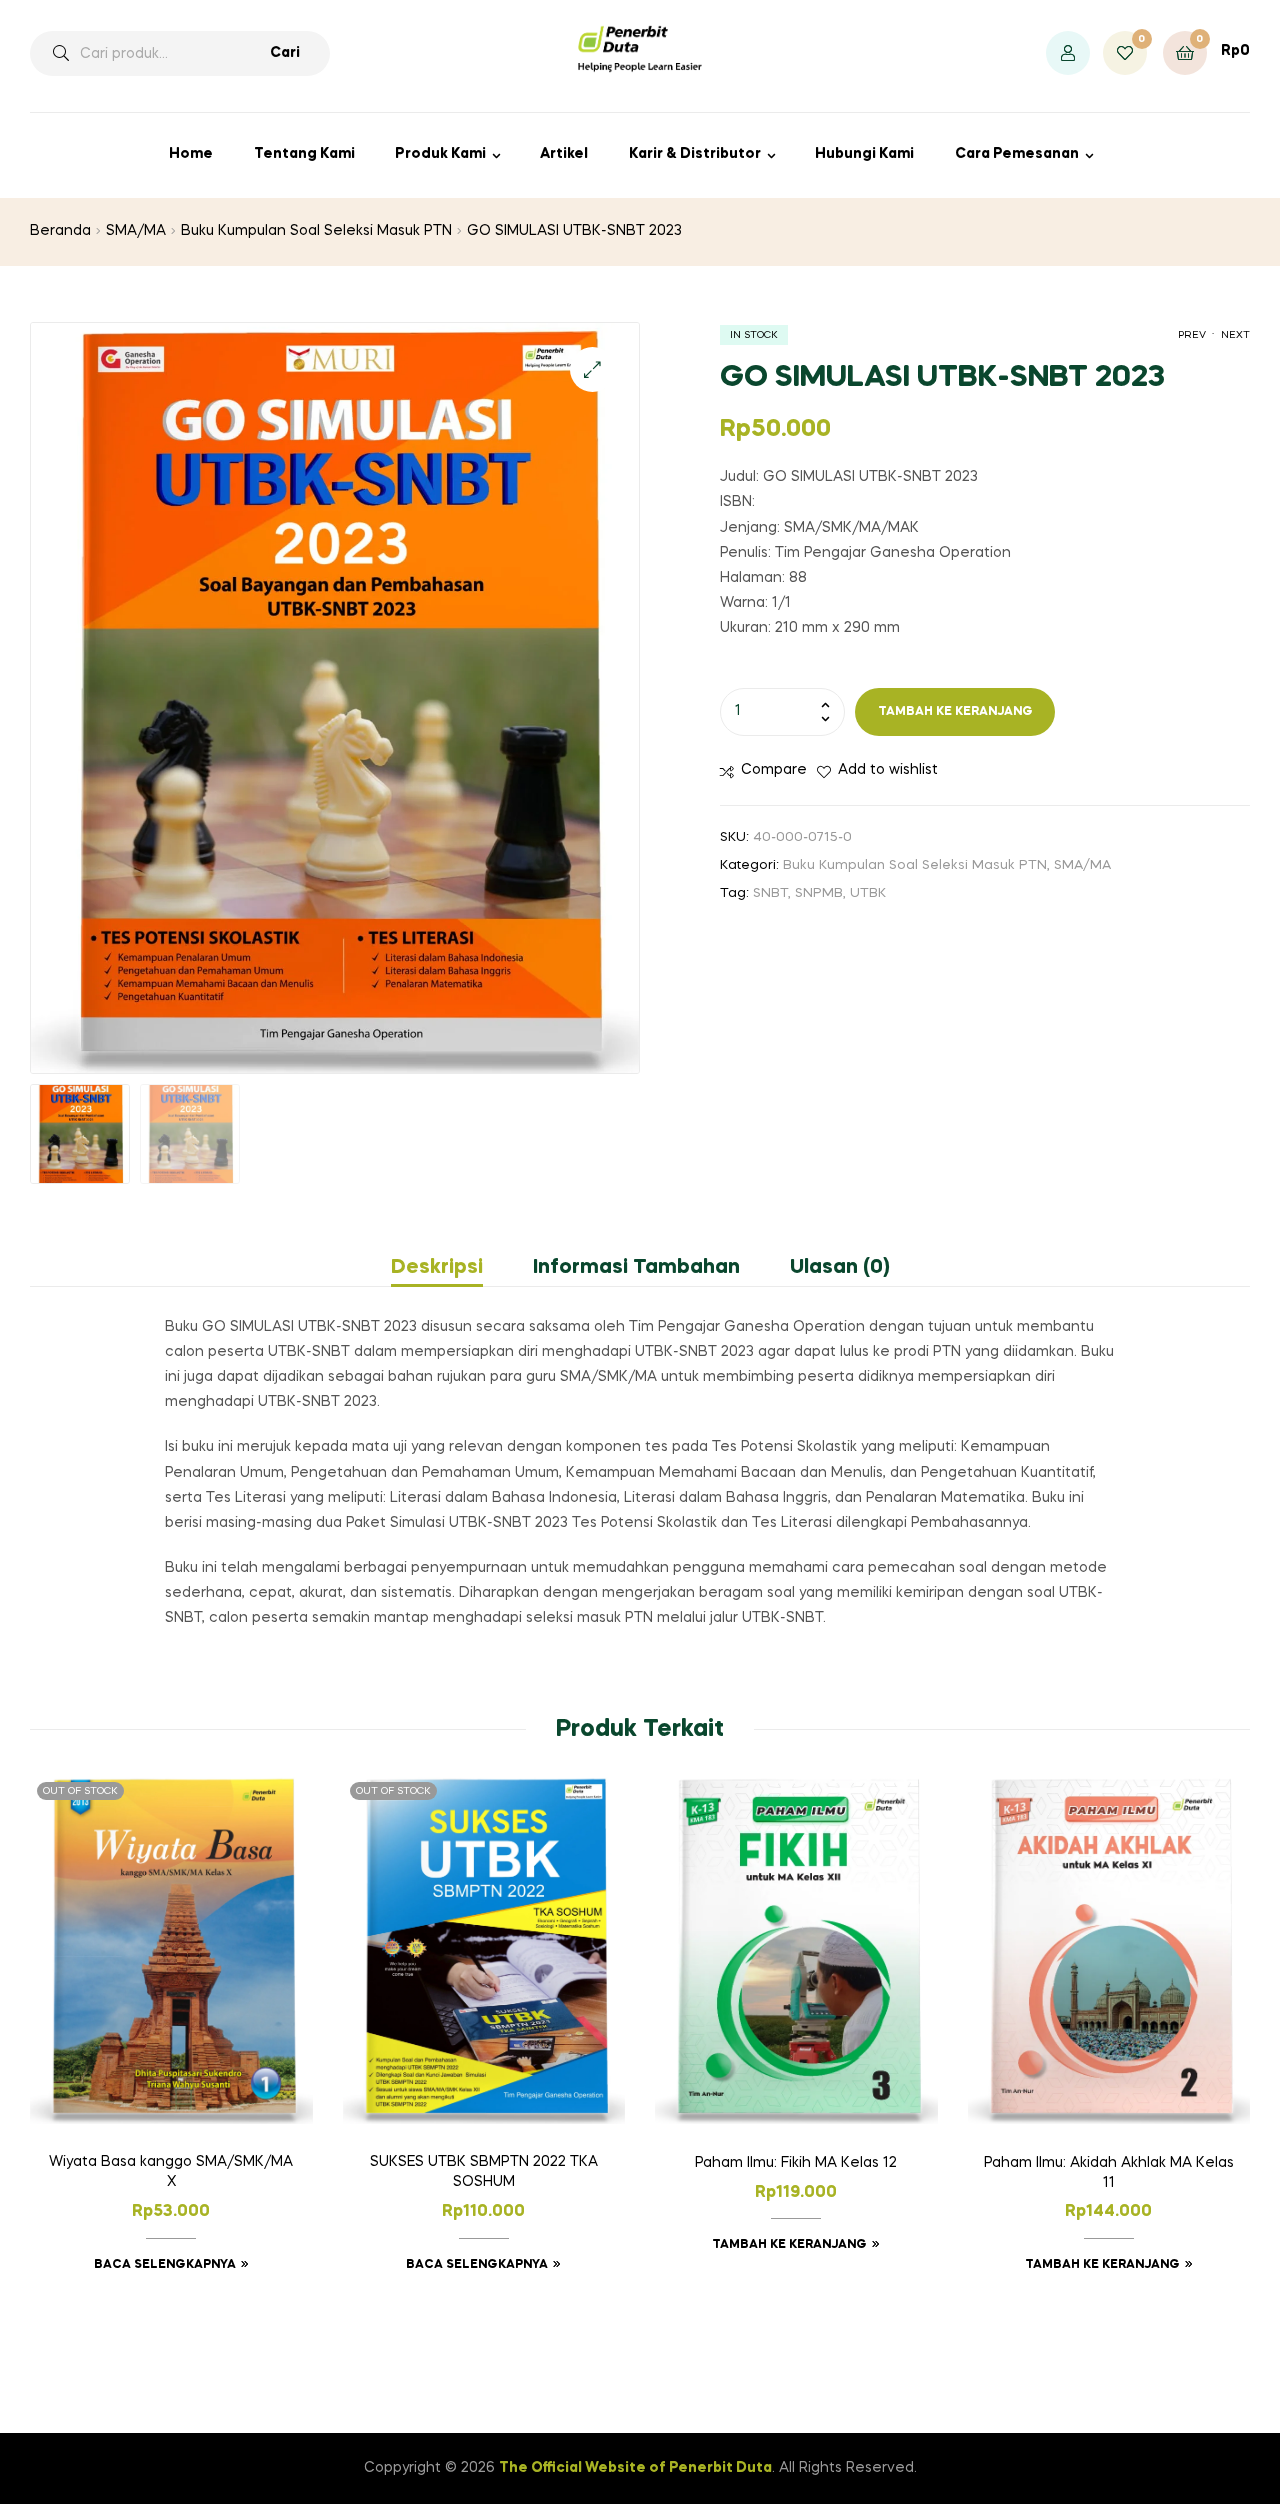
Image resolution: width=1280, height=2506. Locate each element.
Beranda (60, 231)
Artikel (564, 154)
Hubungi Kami (864, 154)
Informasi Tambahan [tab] (636, 1268)
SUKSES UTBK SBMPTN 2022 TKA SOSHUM (484, 2172)
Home (191, 154)
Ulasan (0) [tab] (840, 1268)
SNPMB (819, 893)
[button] (592, 369)
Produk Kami (440, 154)
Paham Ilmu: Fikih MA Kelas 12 (796, 2163)
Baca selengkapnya (165, 2265)
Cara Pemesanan (1017, 154)
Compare (774, 770)
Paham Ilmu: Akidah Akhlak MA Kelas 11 (1109, 2173)
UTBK (868, 893)
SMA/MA (136, 231)
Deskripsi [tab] (437, 1268)
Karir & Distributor (695, 154)
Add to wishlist (888, 770)
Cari (285, 53)
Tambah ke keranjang (955, 712)
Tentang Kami (304, 154)
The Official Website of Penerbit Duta (635, 2468)
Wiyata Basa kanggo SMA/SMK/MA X (171, 2172)
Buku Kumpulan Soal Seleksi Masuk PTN (316, 231)
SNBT (770, 893)
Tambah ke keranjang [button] (789, 2245)
